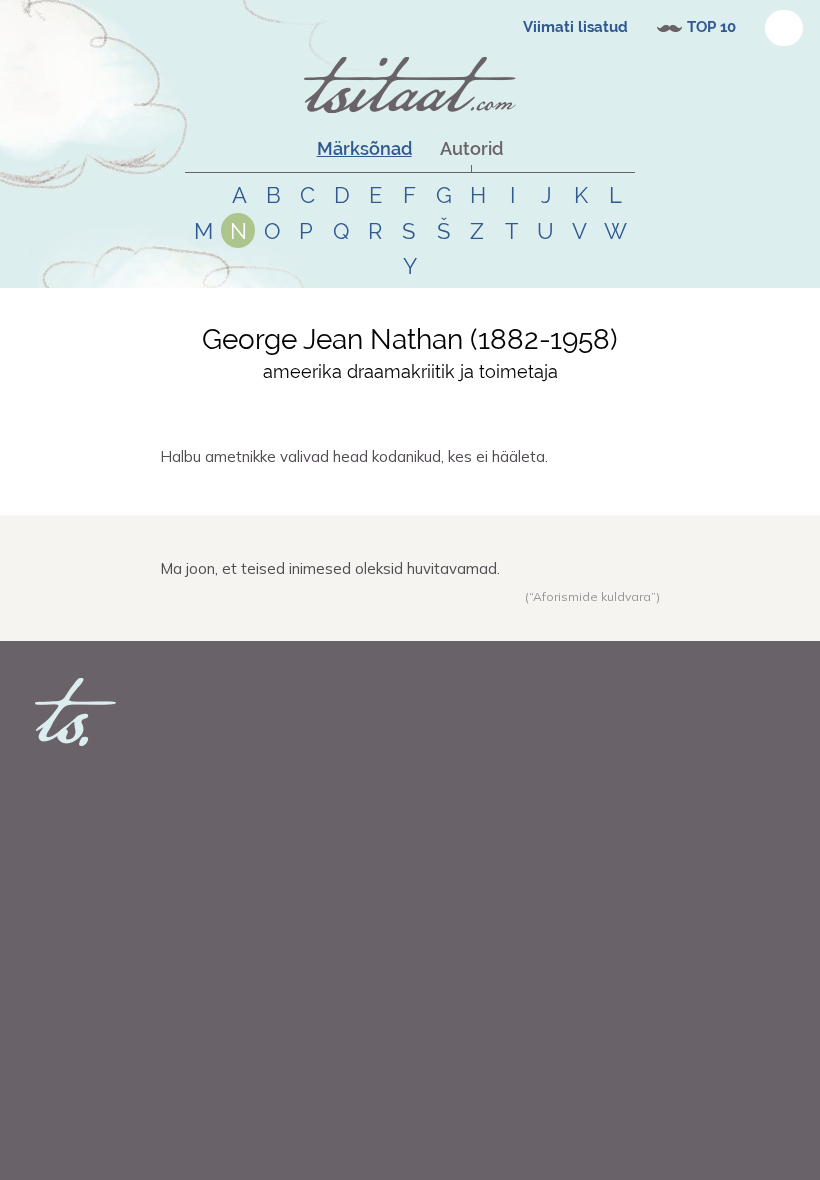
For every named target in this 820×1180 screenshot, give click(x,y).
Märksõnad (364, 148)
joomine (302, 618)
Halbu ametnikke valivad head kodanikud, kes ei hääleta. (354, 456)
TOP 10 (711, 27)
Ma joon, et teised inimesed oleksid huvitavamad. (330, 568)
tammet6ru (216, 492)
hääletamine (321, 492)
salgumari (213, 618)
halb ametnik (392, 492)
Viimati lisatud (575, 27)
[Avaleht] (410, 85)
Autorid (471, 148)
